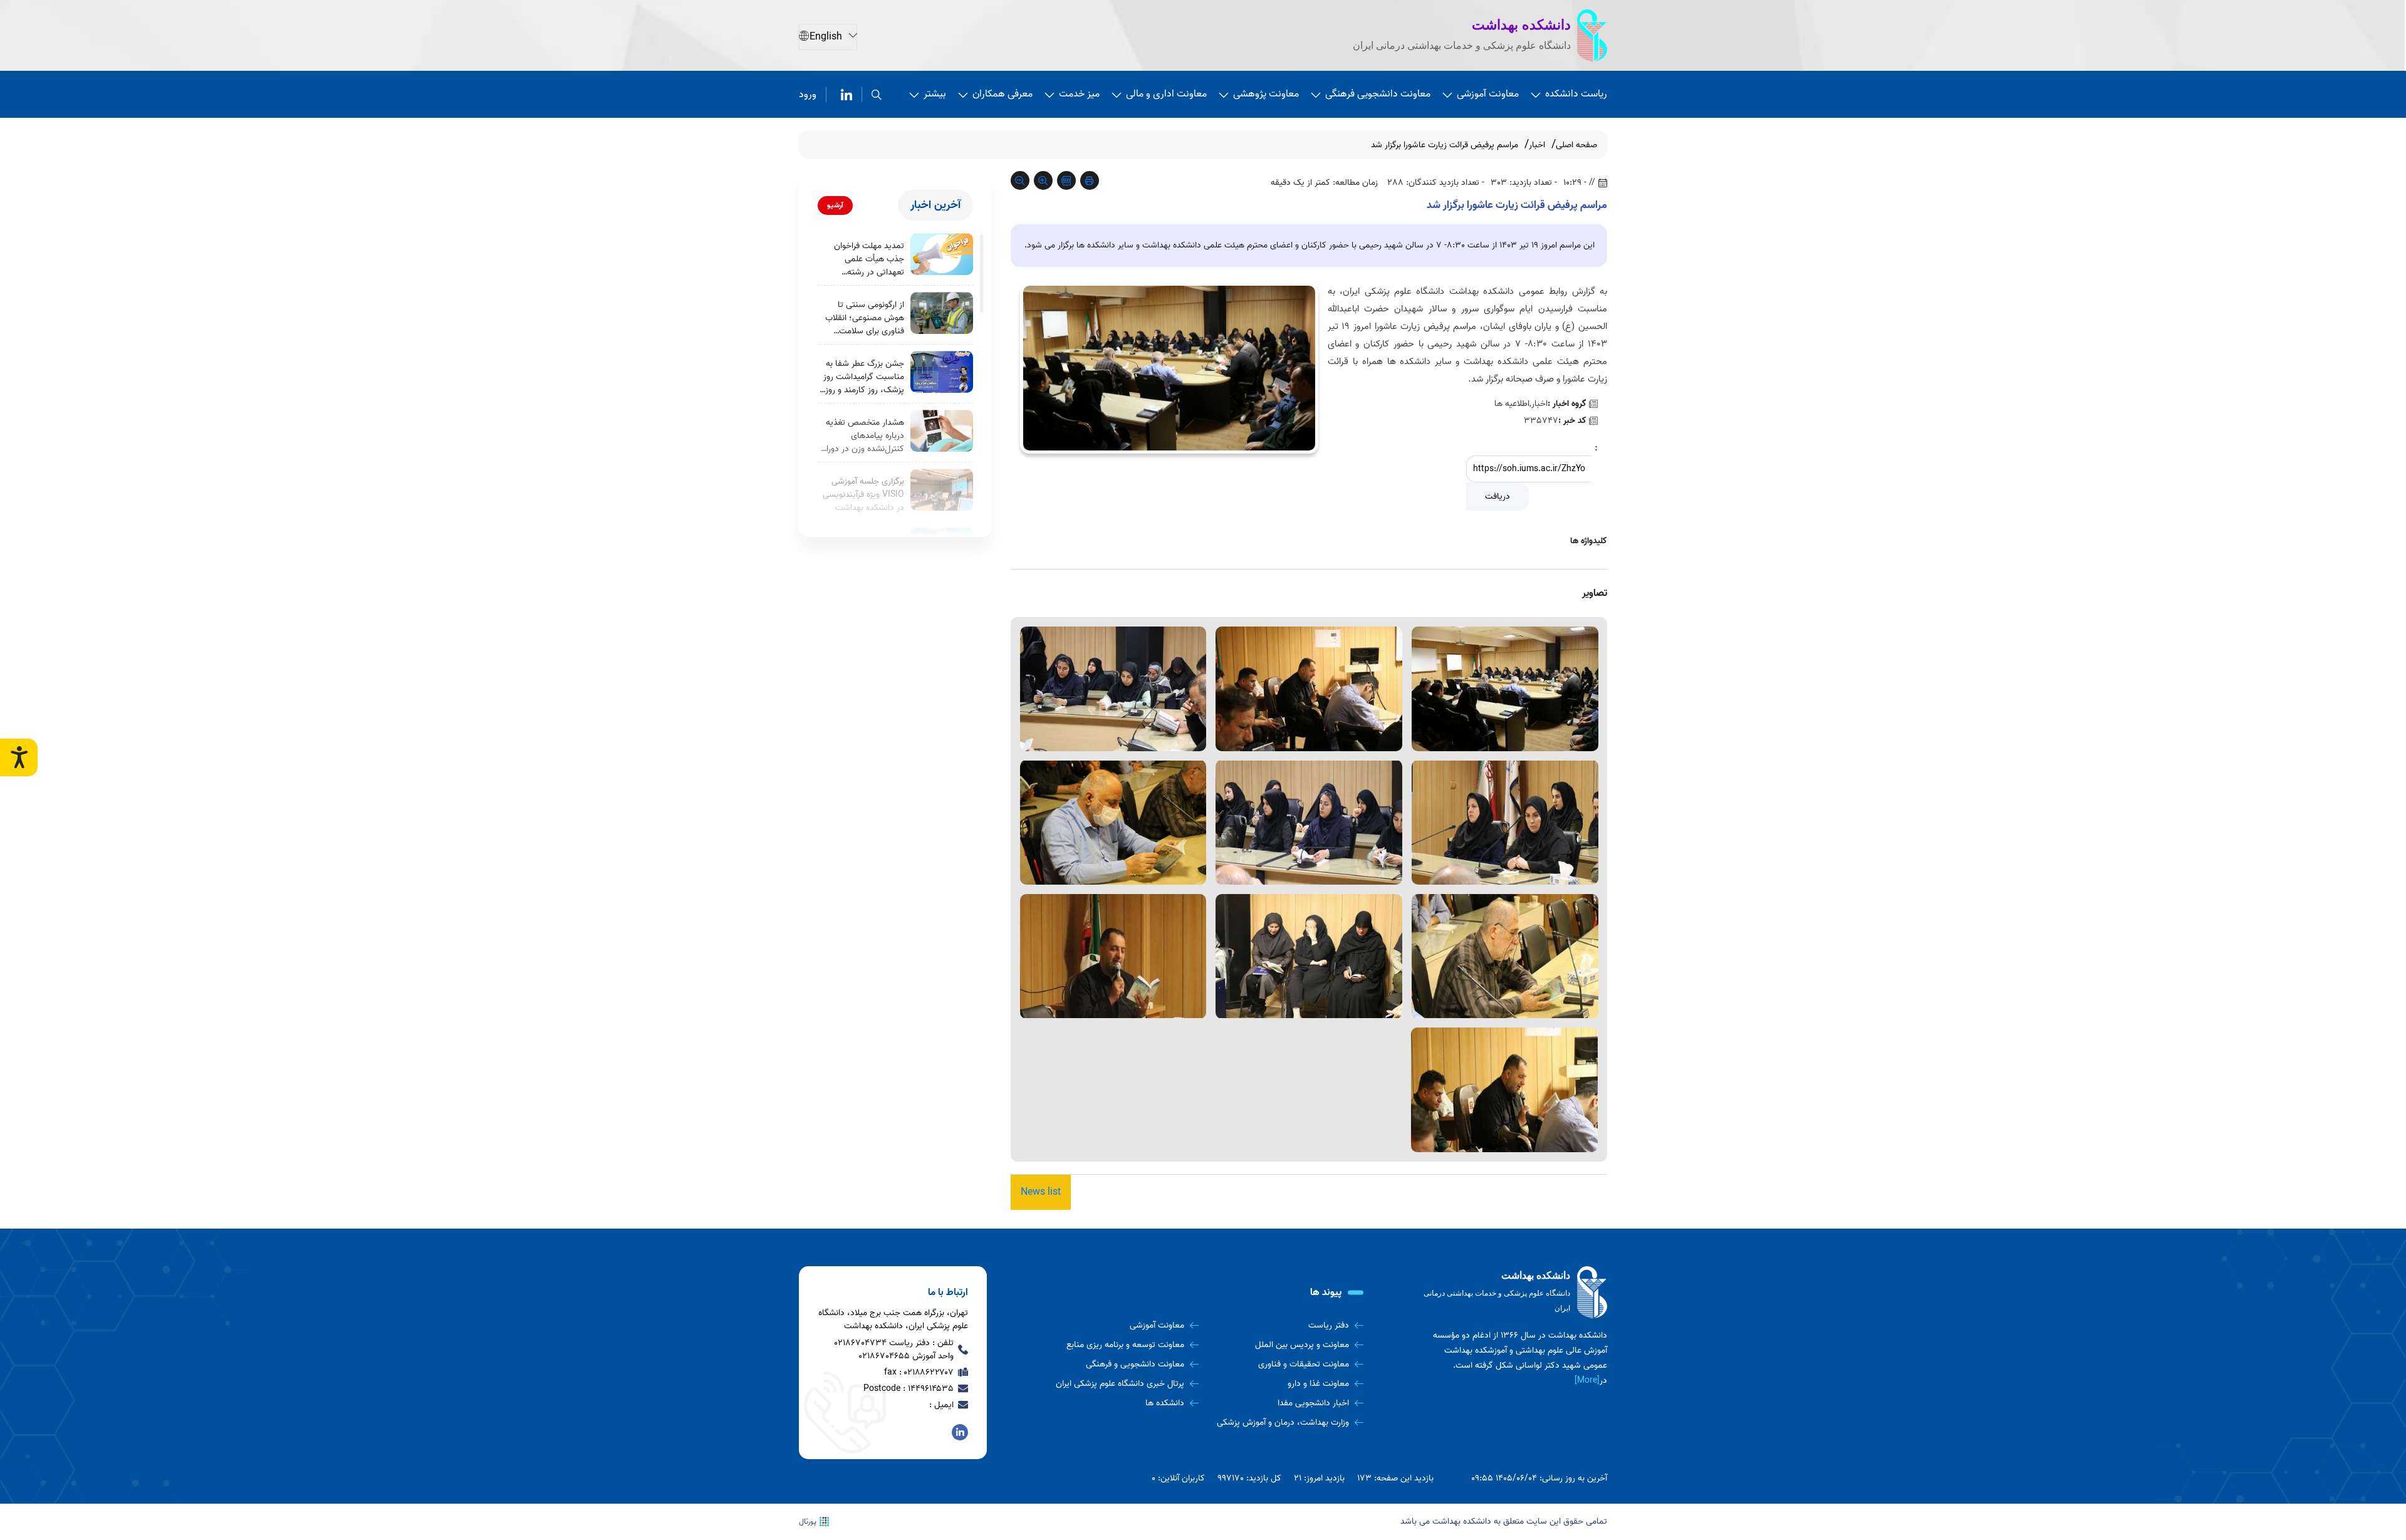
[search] (877, 95)
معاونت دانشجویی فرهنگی (1378, 94)
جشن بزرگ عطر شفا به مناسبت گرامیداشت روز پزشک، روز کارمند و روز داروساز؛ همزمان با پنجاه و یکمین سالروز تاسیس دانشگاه (861, 377)
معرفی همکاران (1002, 94)
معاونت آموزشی (1488, 94)
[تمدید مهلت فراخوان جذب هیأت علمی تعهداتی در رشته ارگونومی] (942, 254)
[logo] (1513, 1293)
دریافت (1497, 497)
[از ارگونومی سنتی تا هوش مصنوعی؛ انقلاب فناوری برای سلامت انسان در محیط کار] (942, 313)
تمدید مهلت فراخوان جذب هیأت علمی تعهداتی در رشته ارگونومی (869, 259)
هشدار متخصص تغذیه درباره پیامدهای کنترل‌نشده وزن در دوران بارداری (862, 436)
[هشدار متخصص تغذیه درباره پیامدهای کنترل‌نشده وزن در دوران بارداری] (942, 431)
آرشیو (835, 205)
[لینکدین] (846, 95)
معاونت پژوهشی (1266, 94)
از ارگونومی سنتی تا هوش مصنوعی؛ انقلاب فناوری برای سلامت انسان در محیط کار (865, 318)
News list (1041, 1192)
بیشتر (935, 94)
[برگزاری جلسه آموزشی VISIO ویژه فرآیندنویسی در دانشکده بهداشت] (942, 490)
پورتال (808, 1522)
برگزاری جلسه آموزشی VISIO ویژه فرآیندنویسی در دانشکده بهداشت (863, 495)
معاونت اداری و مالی (1166, 94)
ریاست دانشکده (1576, 94)
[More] (1587, 1381)
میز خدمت (1079, 94)
